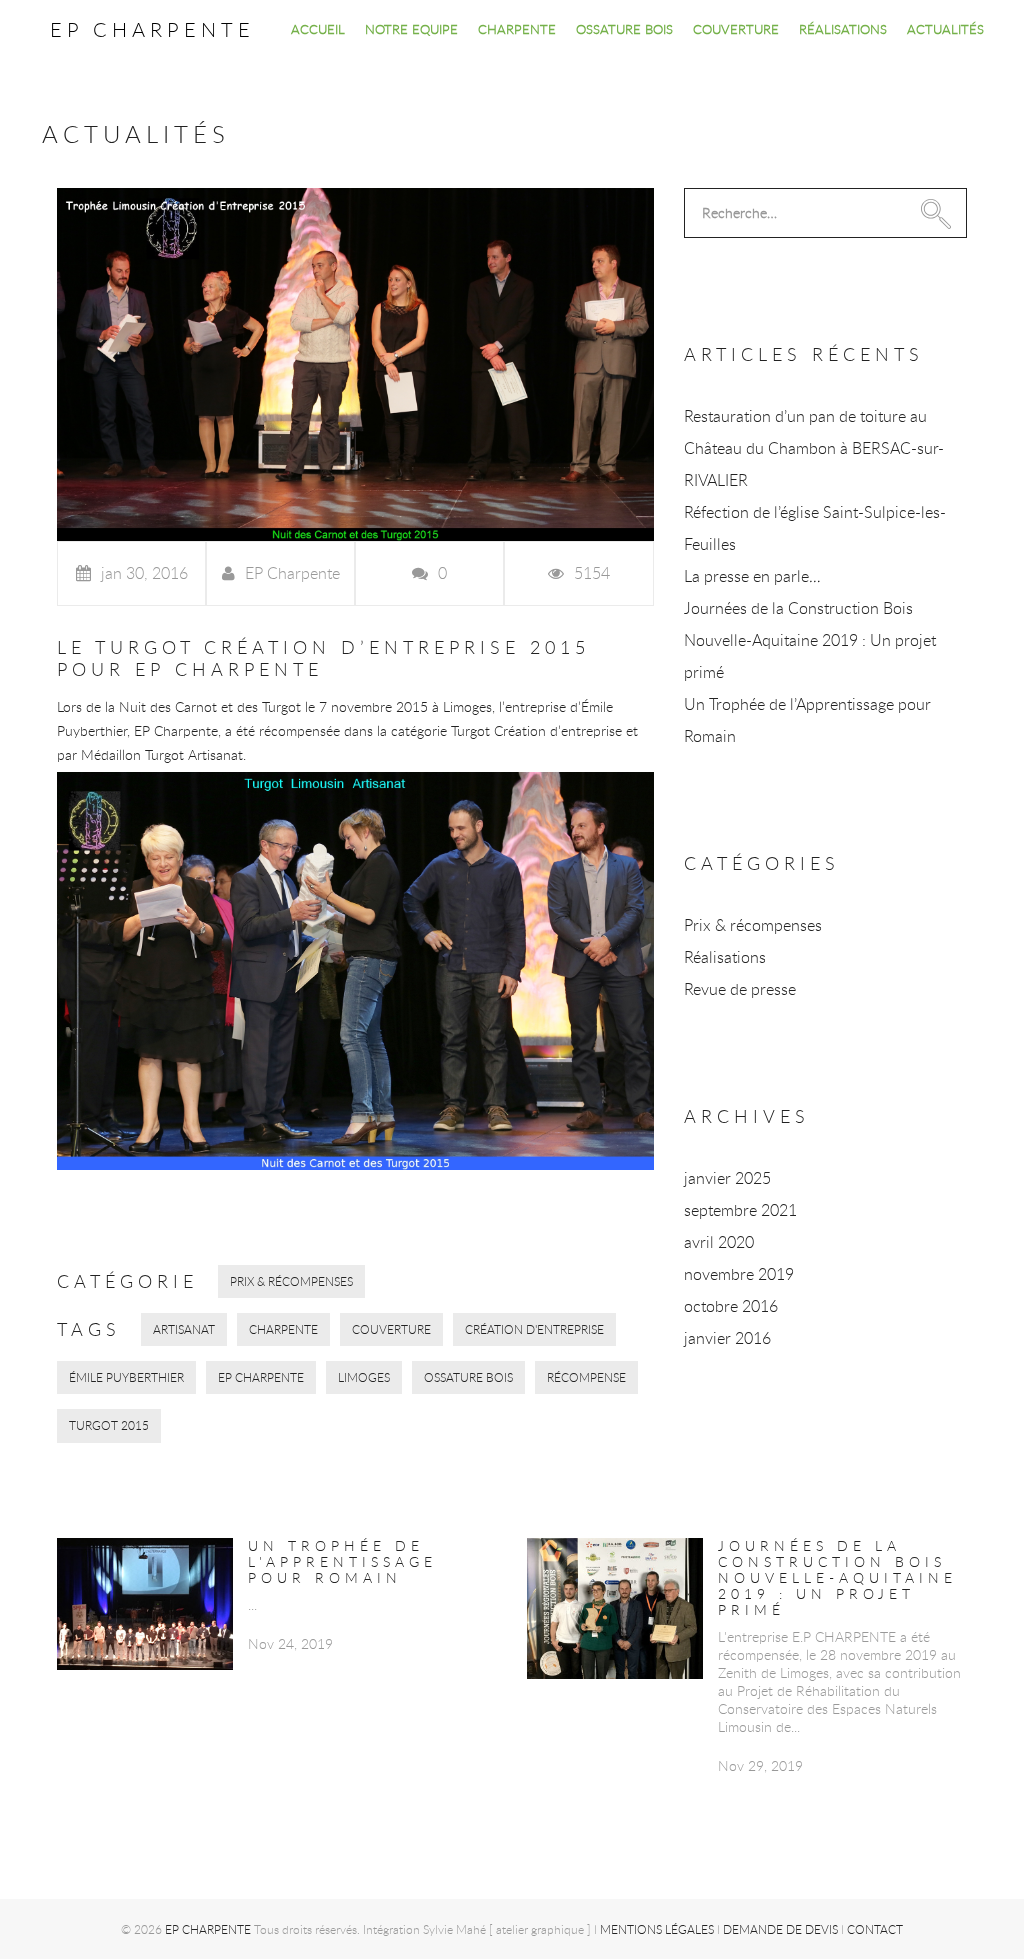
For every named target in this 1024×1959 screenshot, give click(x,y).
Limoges (364, 1377)
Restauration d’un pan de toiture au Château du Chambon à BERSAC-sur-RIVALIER (814, 448)
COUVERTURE (736, 29)
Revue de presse (740, 989)
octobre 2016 (731, 1306)
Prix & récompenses (291, 1281)
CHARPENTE (517, 29)
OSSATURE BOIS (624, 29)
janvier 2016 (727, 1338)
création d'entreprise (534, 1329)
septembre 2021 (740, 1210)
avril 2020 (719, 1242)
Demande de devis (780, 1929)
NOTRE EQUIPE (411, 29)
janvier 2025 (727, 1178)
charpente (283, 1329)
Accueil (318, 29)
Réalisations (725, 957)
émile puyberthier (126, 1377)
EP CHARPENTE (152, 29)
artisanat (184, 1329)
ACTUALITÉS (945, 29)
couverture (391, 1329)
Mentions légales (657, 1929)
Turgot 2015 (109, 1425)
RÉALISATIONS (843, 29)
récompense (586, 1377)
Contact (875, 1929)
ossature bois (468, 1377)
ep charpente (261, 1377)
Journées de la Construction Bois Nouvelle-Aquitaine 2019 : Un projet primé (810, 640)
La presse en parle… (752, 576)
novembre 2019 (739, 1274)
